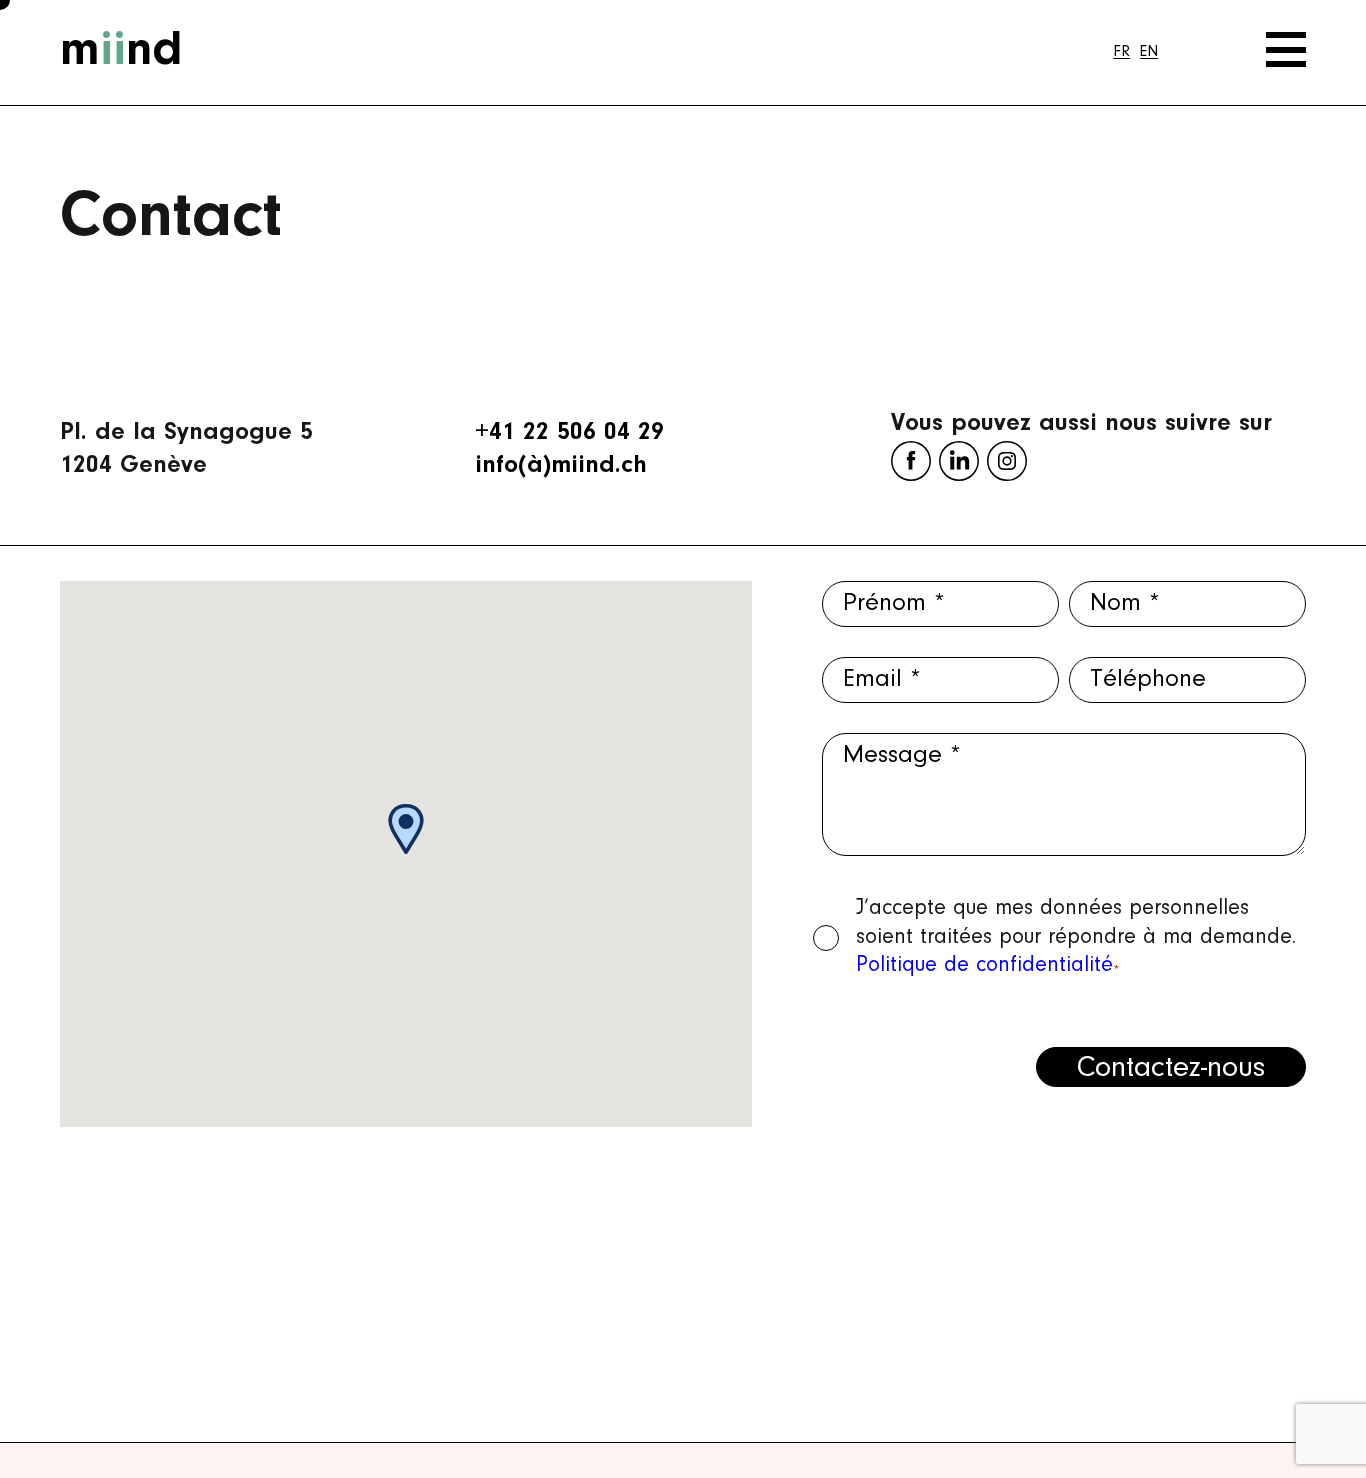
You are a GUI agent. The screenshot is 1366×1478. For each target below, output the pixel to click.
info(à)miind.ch (561, 465)
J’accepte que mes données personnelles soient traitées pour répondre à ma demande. (1076, 937)
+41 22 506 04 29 (569, 432)
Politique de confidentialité (984, 966)
